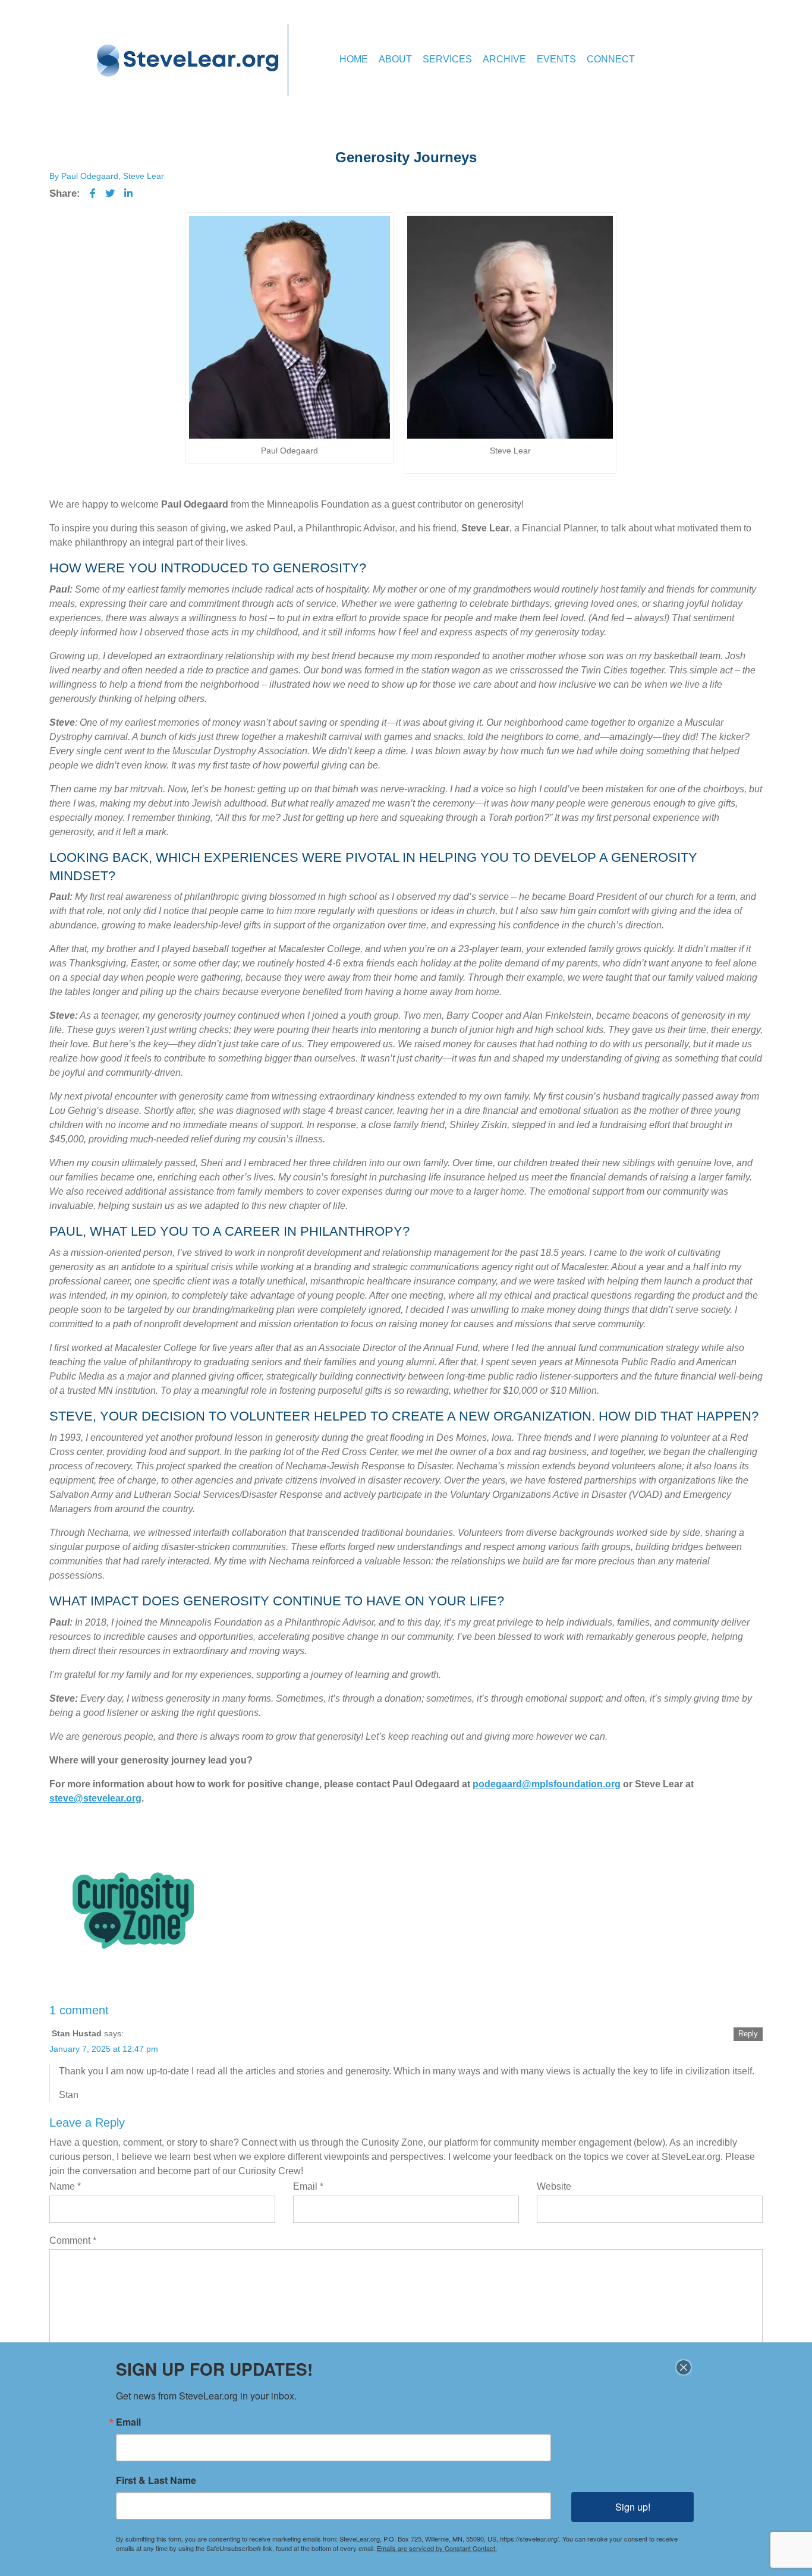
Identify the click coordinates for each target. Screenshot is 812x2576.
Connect (611, 59)
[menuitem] (354, 60)
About (395, 59)
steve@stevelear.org (95, 1798)
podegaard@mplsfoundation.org (547, 1784)
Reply (748, 2034)
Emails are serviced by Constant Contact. (437, 2548)
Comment (73, 2240)
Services (447, 59)
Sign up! (633, 2507)
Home (354, 59)
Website (554, 2186)
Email (308, 2186)
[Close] (684, 2367)
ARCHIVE (504, 59)
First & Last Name (156, 2480)
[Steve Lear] (188, 60)
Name (65, 2186)
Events (556, 59)
